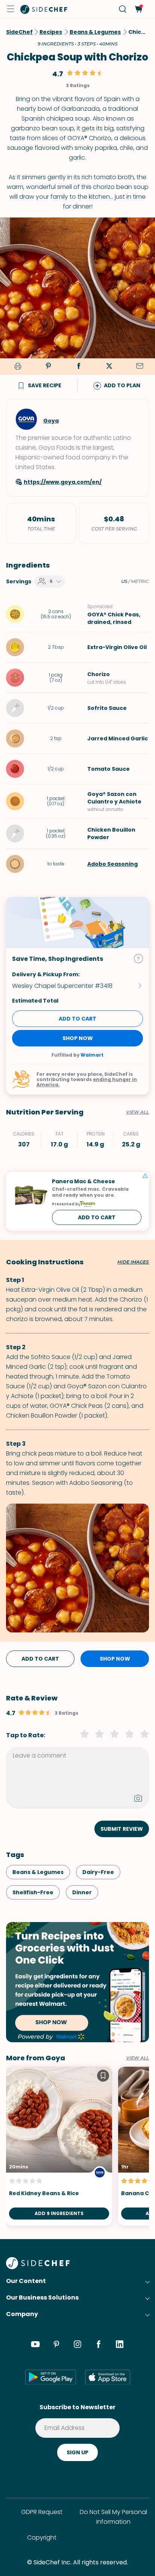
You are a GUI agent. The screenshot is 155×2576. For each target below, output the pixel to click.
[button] (11, 9)
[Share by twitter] (109, 367)
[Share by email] (140, 367)
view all (138, 2058)
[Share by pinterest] (48, 367)
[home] (44, 9)
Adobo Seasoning (112, 864)
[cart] (138, 9)
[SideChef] (38, 2267)
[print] (17, 367)
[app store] (108, 2377)
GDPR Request (42, 2512)
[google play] (51, 2377)
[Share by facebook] (79, 367)
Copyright (42, 2537)
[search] (123, 9)
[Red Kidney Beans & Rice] (59, 2146)
